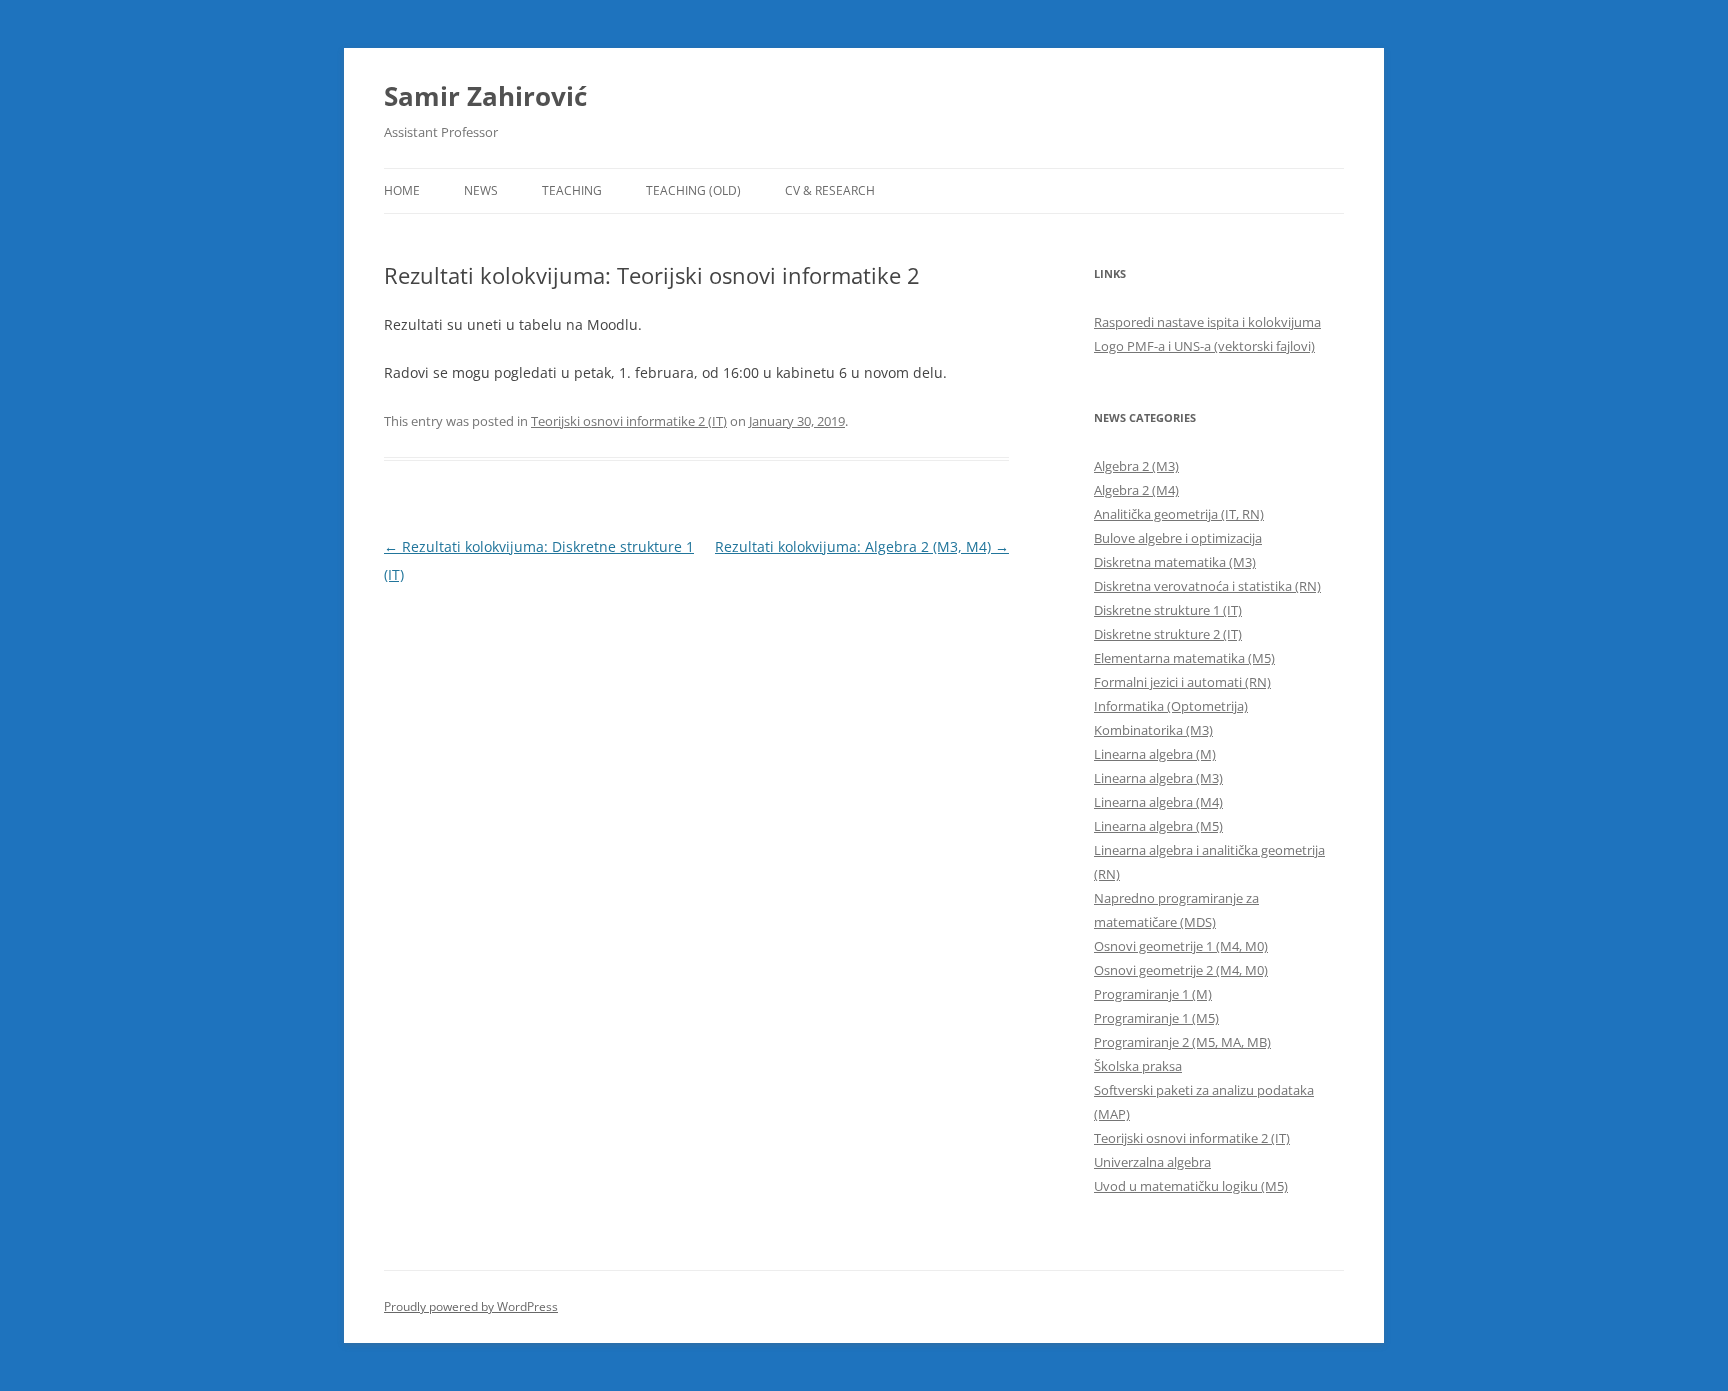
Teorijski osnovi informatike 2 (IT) (629, 421)
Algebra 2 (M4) (1136, 490)
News (481, 190)
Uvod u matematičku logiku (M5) (1191, 1186)
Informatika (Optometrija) (1171, 706)
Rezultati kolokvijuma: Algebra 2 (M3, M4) (862, 546)
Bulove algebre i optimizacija (1178, 538)
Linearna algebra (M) (1155, 754)
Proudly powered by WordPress (471, 1306)
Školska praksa (1138, 1066)
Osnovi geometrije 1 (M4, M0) (1181, 946)
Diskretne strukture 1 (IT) (1168, 610)
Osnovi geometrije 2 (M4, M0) (1181, 970)
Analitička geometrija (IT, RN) (1179, 514)
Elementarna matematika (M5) (1184, 658)
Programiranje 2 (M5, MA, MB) (1182, 1042)
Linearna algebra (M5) (1158, 826)
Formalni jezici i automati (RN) (1182, 682)
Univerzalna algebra (1152, 1162)
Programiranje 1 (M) (1153, 994)
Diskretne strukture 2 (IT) (1168, 634)
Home (402, 190)
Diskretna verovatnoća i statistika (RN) (1207, 586)
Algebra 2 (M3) (1136, 466)
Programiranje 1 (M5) (1156, 1018)
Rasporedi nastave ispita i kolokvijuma (1207, 322)
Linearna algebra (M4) (1158, 802)
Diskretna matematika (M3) (1175, 562)
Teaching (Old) (693, 190)
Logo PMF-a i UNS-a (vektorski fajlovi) (1204, 346)
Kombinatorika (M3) (1153, 730)
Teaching (572, 190)
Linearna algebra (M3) (1158, 778)
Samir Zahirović (485, 96)
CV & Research (830, 190)
